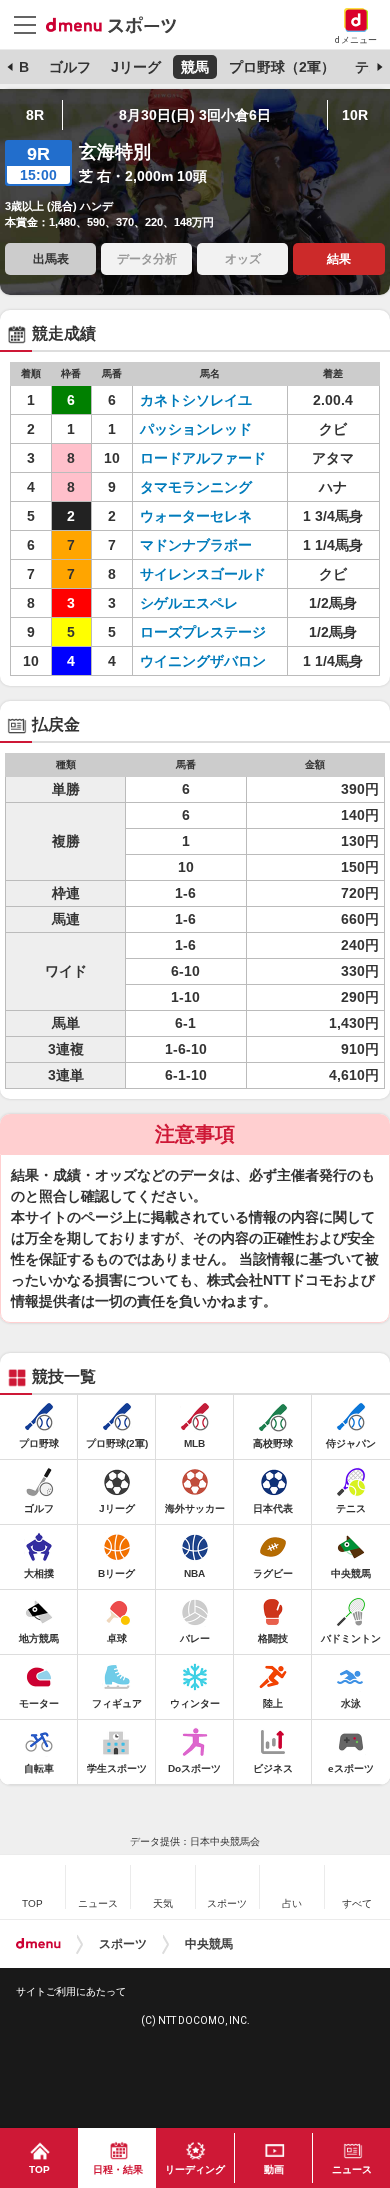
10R (355, 115)
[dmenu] (38, 1944)
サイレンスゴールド (203, 574)
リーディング (195, 2169)
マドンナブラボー (196, 545)
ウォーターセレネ (196, 516)
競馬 (195, 67)
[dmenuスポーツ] (118, 24)
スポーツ (123, 1944)
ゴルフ (70, 67)
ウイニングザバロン (203, 661)
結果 (339, 259)
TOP (39, 2169)
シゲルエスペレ (189, 603)
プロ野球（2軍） (282, 67)
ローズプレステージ (203, 632)
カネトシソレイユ (196, 400)
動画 (274, 2169)
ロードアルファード (203, 458)
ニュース (352, 2169)
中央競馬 (209, 1944)
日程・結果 (118, 2169)
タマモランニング (196, 487)
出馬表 (51, 259)
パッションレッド (196, 429)
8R (35, 115)
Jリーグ (136, 67)
